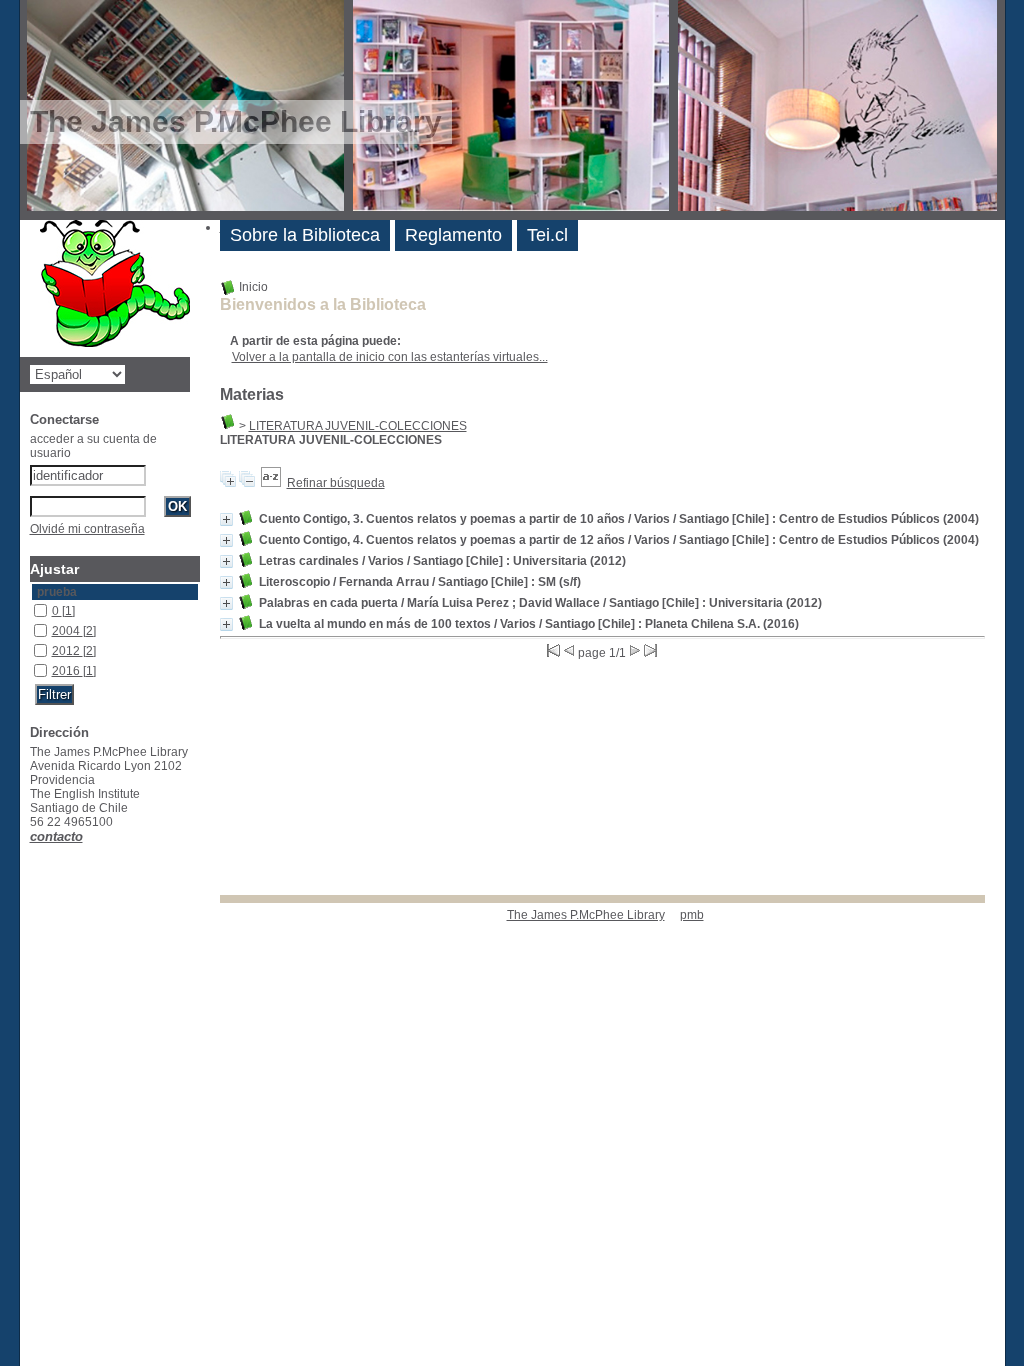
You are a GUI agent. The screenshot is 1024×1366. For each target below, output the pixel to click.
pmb (692, 915)
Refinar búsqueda (336, 483)
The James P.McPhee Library (586, 915)
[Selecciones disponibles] (271, 483)
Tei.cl (547, 235)
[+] (226, 519)
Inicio (252, 287)
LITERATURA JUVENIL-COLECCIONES (358, 426)
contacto (56, 836)
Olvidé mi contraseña (87, 529)
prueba (57, 592)
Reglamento (453, 235)
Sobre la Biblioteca (305, 235)
